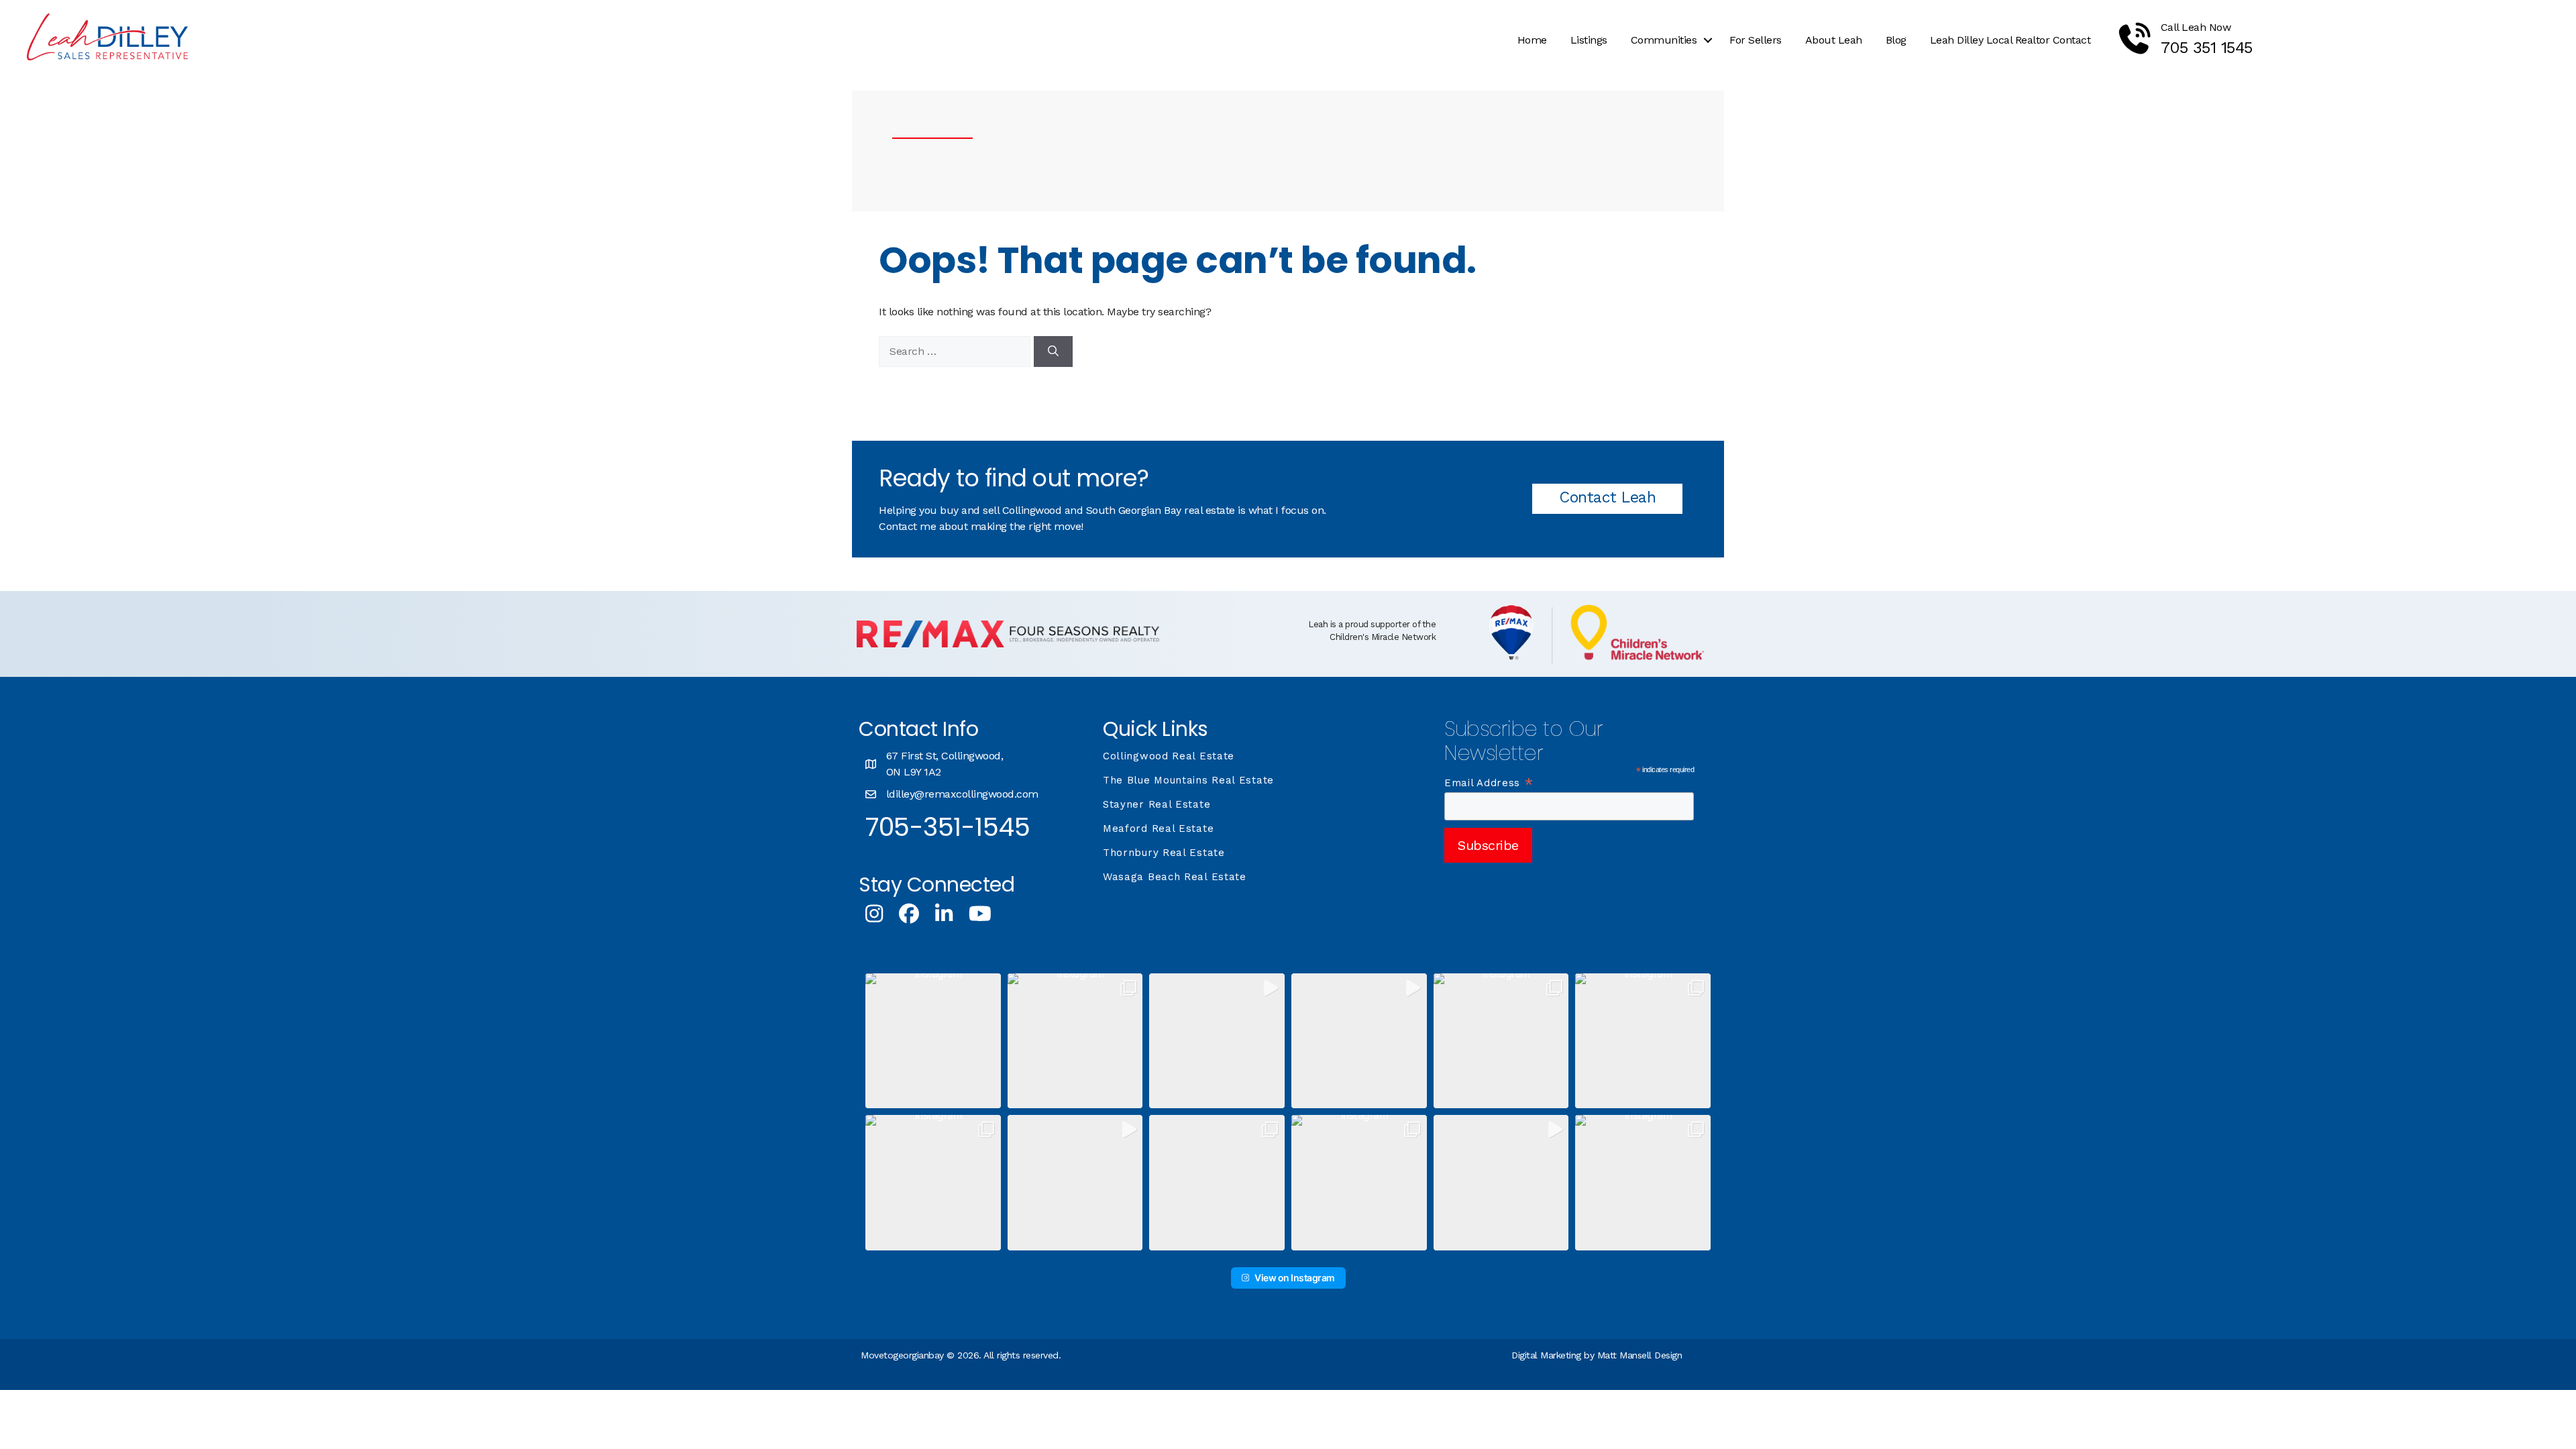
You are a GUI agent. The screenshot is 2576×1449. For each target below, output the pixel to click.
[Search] (1053, 352)
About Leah (1834, 40)
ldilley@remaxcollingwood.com (962, 794)
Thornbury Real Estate (1164, 853)
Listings (1589, 40)
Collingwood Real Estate (1169, 756)
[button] (1708, 40)
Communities (1664, 40)
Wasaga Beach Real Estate (1175, 877)
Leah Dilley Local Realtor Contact (2010, 40)
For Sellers (1756, 40)
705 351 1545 (2207, 48)
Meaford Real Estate (1158, 828)
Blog (1896, 40)
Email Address (1489, 783)
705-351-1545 (948, 827)
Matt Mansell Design (1640, 1355)
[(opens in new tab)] (1008, 644)
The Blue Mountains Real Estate (1188, 780)
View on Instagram (1295, 1278)
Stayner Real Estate (1157, 804)
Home (1532, 40)
